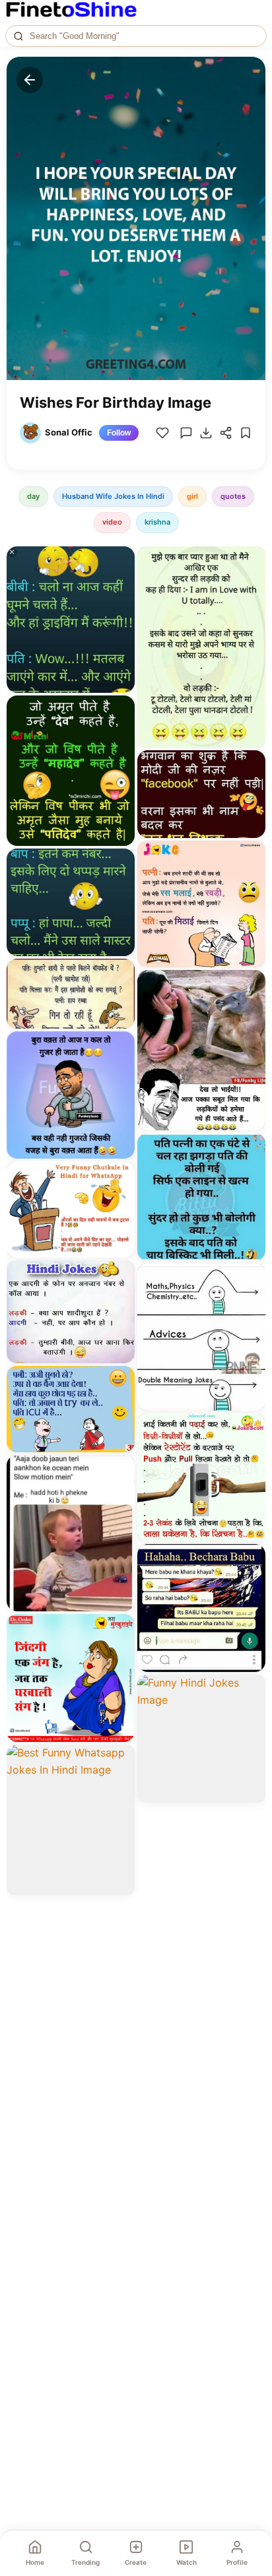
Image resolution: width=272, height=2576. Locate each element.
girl (192, 496)
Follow (119, 433)
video (112, 522)
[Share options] (120, 561)
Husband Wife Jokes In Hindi (113, 496)
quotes (233, 496)
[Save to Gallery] (120, 585)
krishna (157, 522)
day (33, 496)
